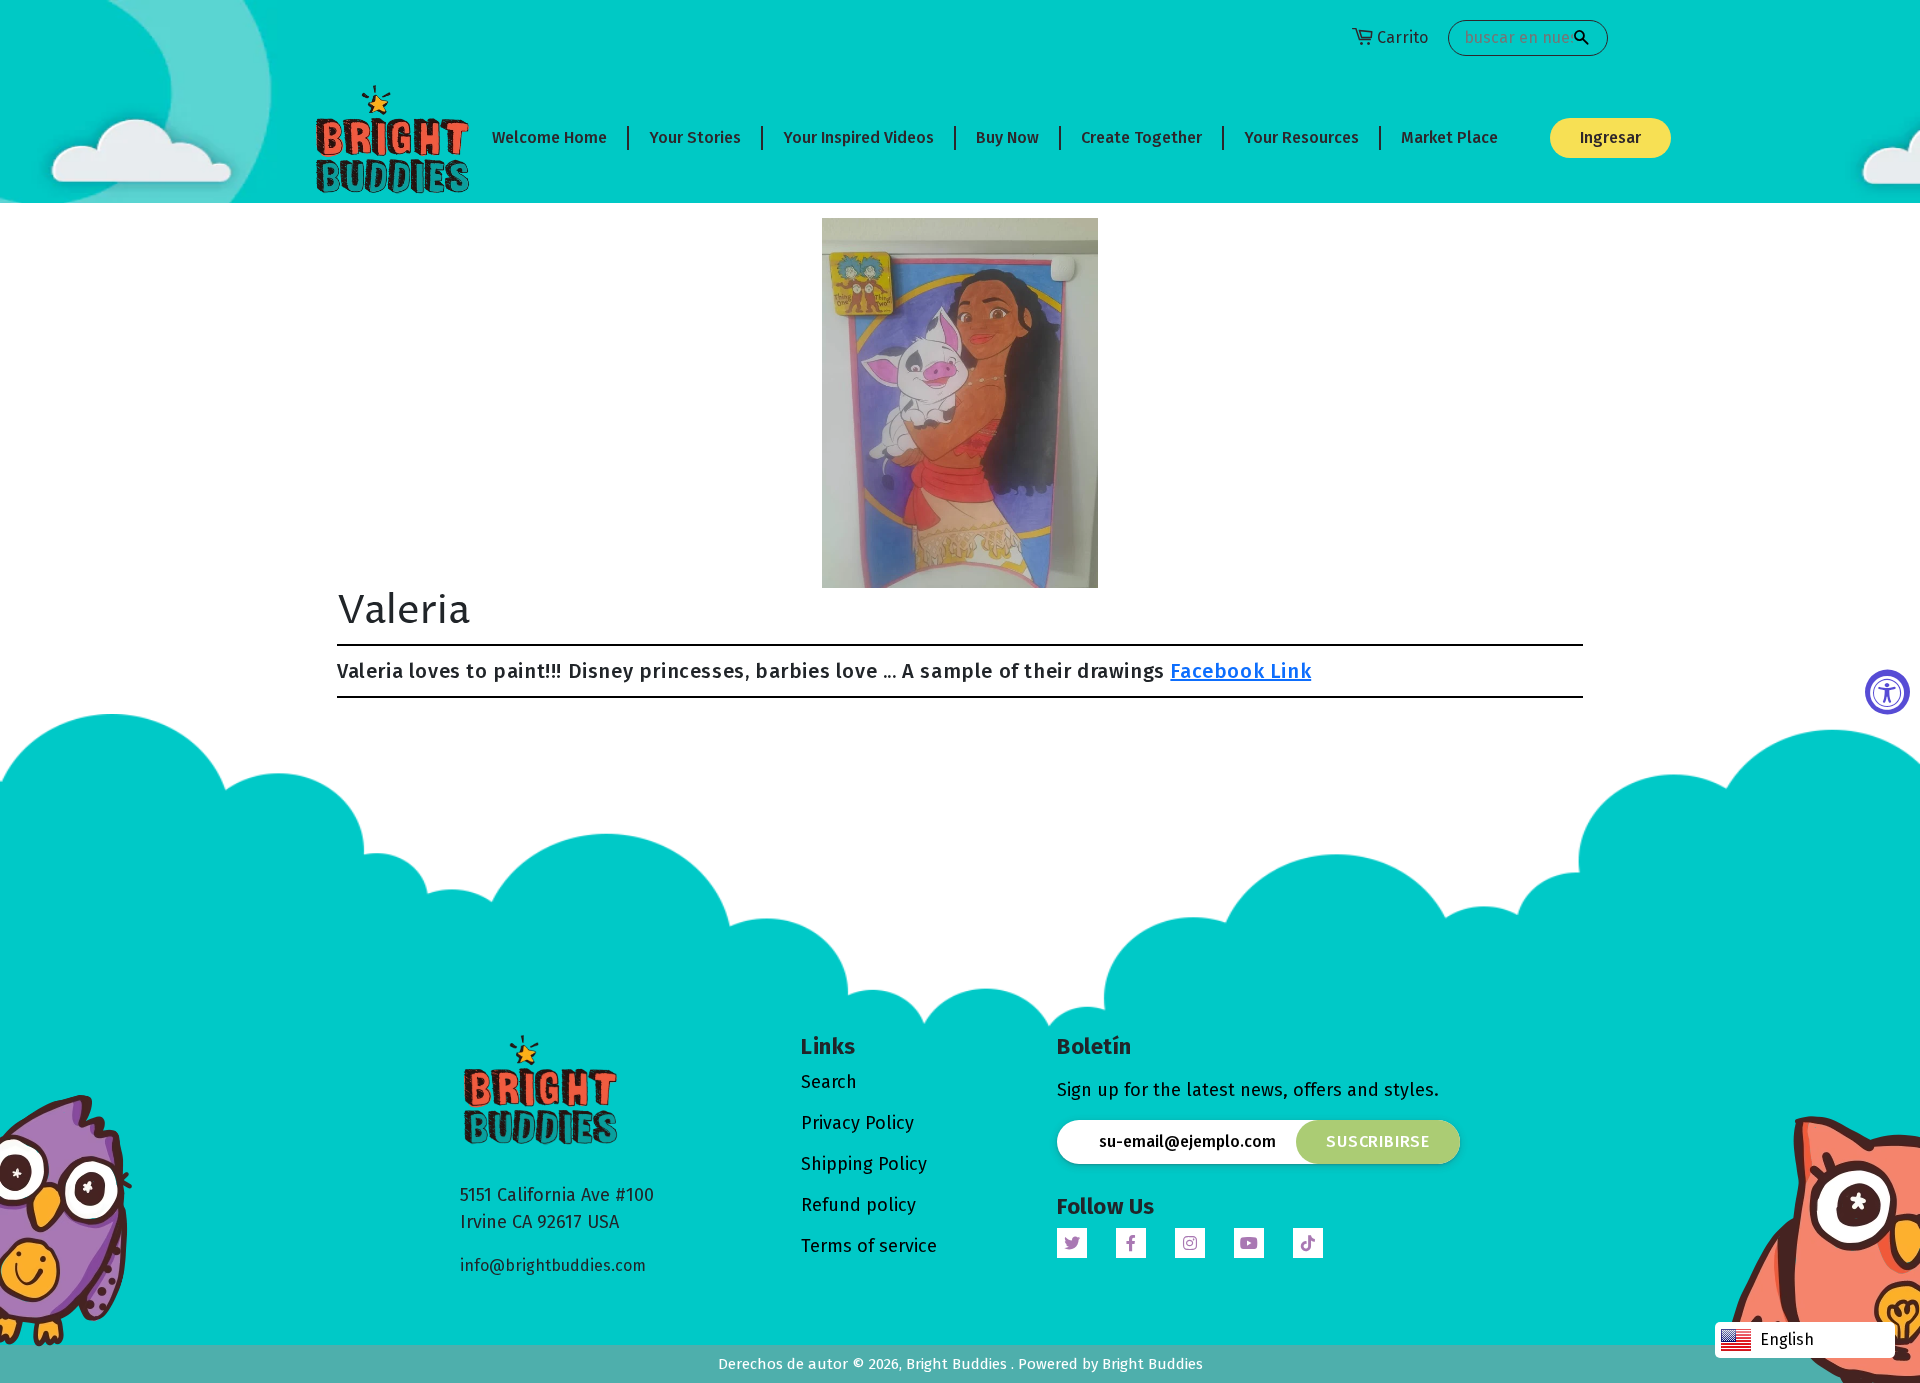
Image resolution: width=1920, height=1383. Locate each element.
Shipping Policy (864, 1164)
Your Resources (1301, 137)
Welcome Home (549, 137)
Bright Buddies (958, 1364)
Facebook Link (1240, 671)
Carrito (1402, 37)
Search (829, 1082)
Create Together (1141, 137)
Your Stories (695, 137)
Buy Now (1007, 137)
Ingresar (1610, 137)
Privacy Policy (857, 1123)
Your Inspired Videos (858, 137)
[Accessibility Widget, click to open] (1887, 691)
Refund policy (858, 1205)
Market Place (1449, 137)
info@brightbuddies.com (553, 1265)
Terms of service (869, 1246)
